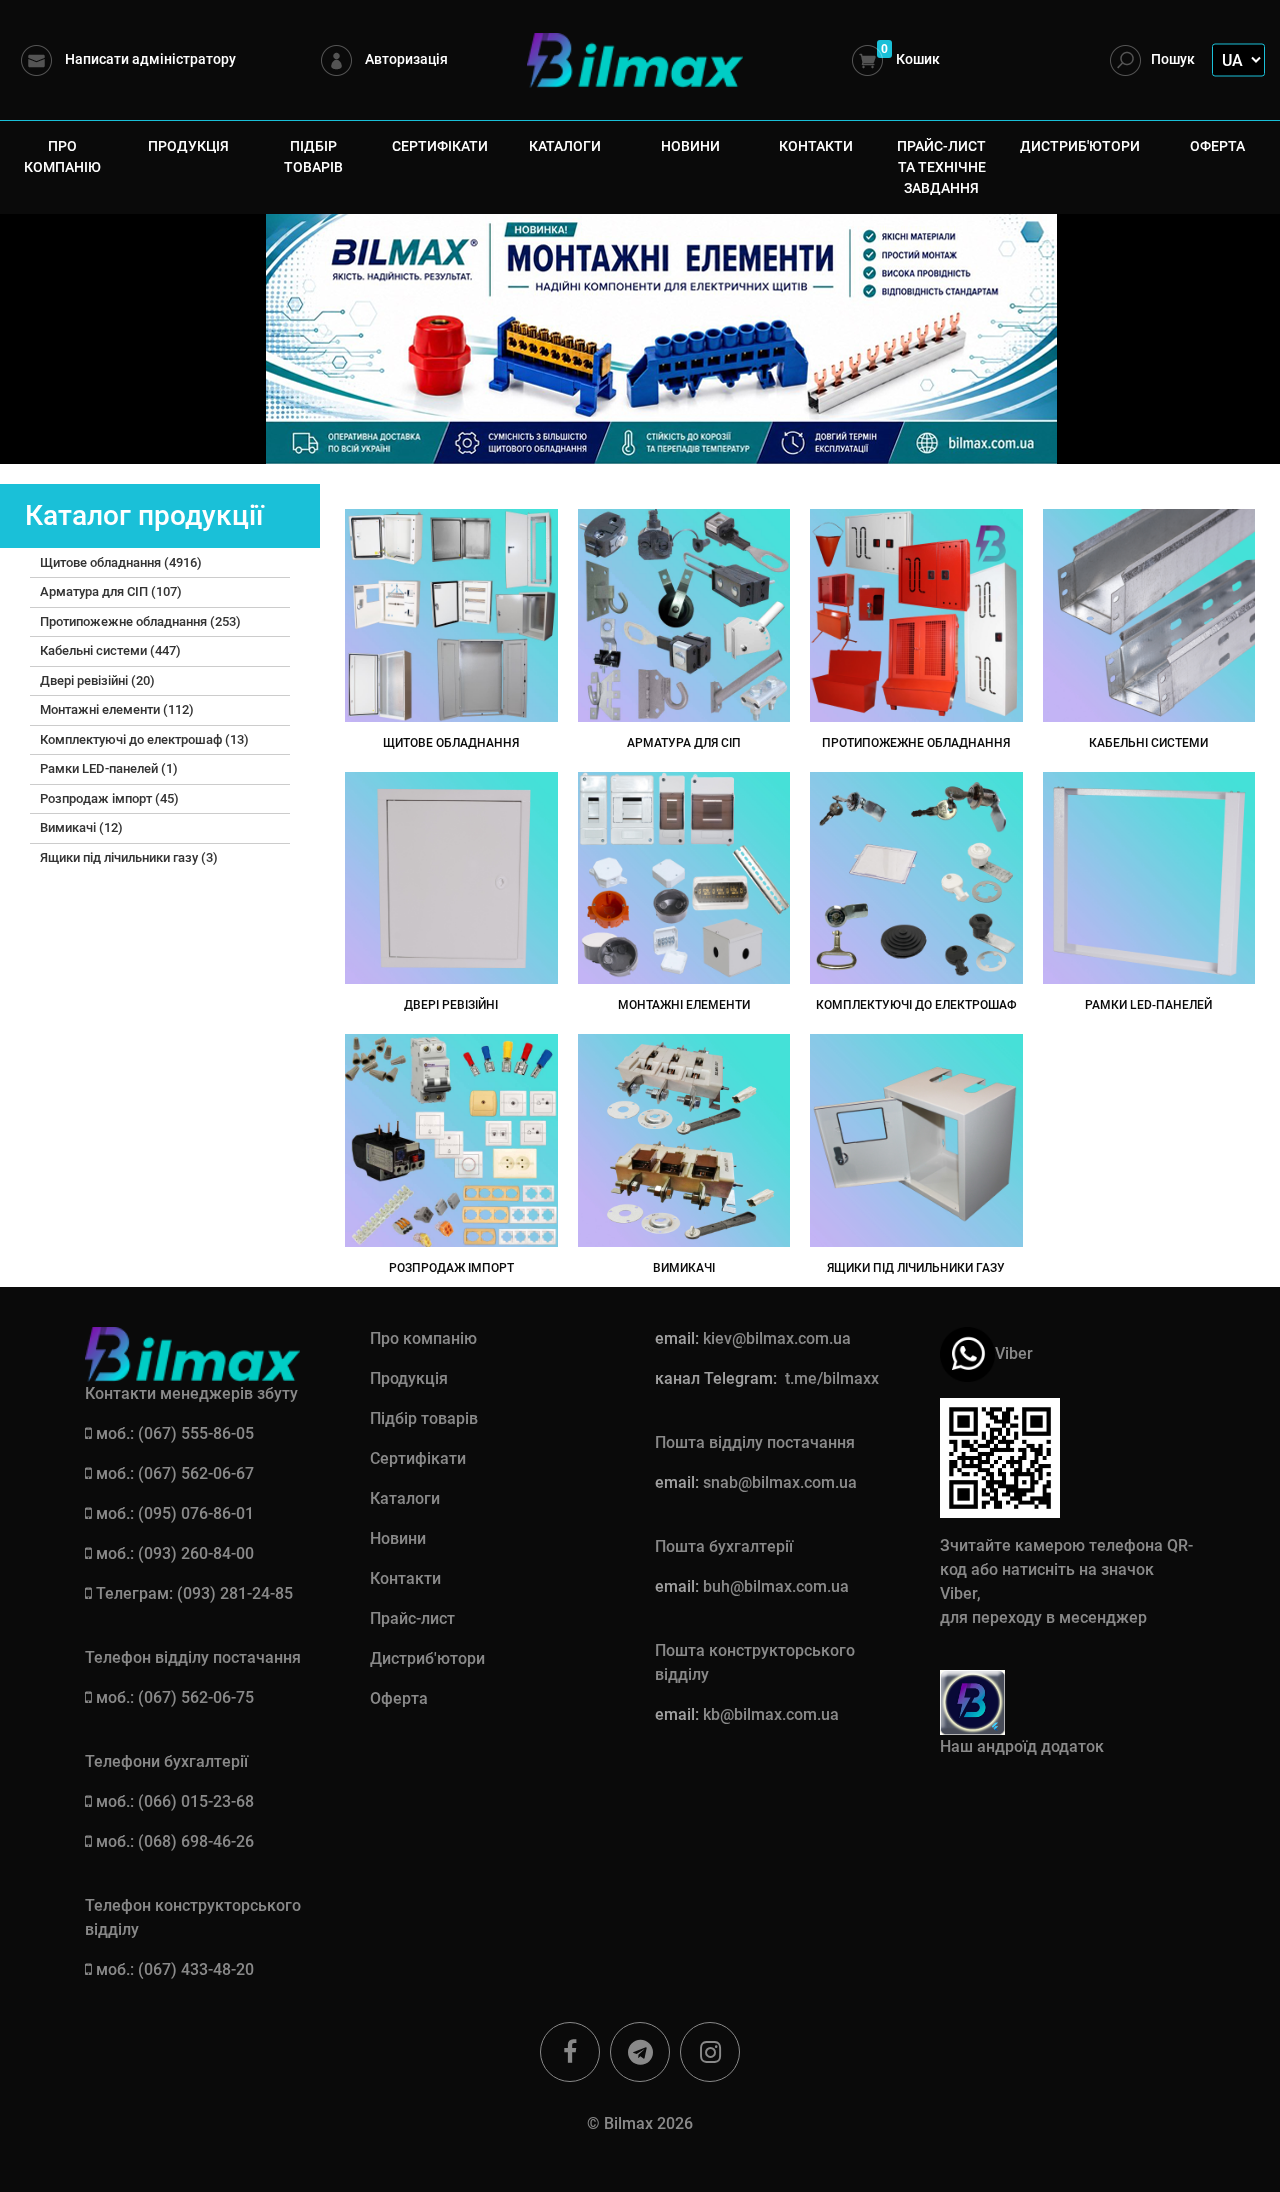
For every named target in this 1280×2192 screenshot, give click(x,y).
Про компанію (62, 156)
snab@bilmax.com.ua (780, 1482)
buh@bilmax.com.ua (776, 1586)
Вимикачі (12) (81, 827)
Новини (690, 146)
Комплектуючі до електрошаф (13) (144, 739)
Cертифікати (440, 146)
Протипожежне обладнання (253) (140, 621)
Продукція (188, 146)
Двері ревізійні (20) (97, 680)
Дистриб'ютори (1080, 146)
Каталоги (565, 146)
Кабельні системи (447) (110, 650)
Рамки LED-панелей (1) (109, 768)
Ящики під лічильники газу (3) (129, 857)
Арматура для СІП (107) (111, 591)
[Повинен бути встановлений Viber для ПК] (967, 1352)
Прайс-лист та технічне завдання (941, 167)
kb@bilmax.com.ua (771, 1714)
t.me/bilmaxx (832, 1378)
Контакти (816, 146)
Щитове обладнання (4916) (121, 562)
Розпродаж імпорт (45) (109, 798)
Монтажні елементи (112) (117, 709)
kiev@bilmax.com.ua (777, 1338)
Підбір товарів (313, 156)
